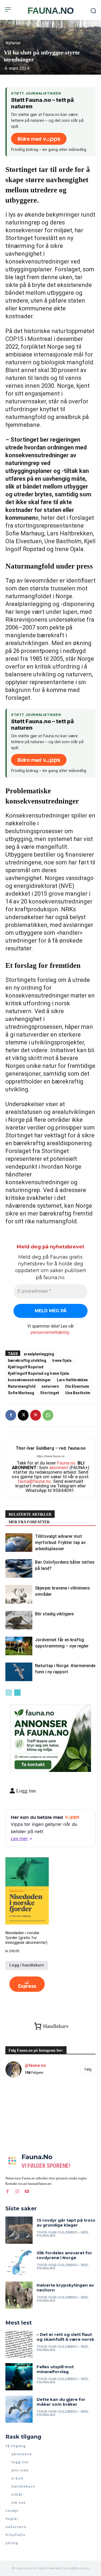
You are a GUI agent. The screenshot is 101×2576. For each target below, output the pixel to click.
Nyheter (13, 43)
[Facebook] (11, 1415)
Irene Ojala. (62, 1360)
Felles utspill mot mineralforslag (55, 2369)
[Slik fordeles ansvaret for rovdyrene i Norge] (19, 2263)
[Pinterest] (36, 1415)
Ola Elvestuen (77, 1386)
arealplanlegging (39, 1354)
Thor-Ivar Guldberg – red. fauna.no (51, 1448)
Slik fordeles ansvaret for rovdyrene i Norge (64, 2255)
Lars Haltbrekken (72, 1380)
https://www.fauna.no (50, 1456)
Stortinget (50, 1393)
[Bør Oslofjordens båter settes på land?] (19, 1568)
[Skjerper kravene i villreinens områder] (19, 1594)
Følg (88, 2069)
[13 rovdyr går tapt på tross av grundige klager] (19, 2230)
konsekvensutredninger (29, 1380)
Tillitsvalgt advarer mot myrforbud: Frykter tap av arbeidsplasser (60, 1543)
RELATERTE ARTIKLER (30, 1514)
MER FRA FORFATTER (29, 1522)
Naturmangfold (22, 1386)
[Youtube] (27, 2191)
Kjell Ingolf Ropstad (26, 1367)
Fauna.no (66, 1463)
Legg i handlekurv (27, 1965)
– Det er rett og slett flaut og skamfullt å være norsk (65, 2337)
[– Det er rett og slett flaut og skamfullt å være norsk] (19, 2344)
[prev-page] (9, 1693)
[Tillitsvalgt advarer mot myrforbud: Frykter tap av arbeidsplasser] (19, 1543)
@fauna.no (35, 2065)
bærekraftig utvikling (27, 1360)
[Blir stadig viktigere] (19, 1620)
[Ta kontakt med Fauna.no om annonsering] (32, 1763)
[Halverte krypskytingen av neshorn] (19, 2295)
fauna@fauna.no (34, 1481)
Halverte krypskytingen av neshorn (65, 2288)
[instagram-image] (20, 2097)
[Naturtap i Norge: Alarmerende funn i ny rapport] (19, 1672)
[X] (23, 1415)
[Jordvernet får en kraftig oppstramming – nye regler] (19, 1646)
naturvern (50, 1386)
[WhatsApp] (48, 1415)
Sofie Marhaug (21, 1393)
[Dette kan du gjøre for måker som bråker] (19, 2409)
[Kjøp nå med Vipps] (27, 1984)
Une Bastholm (78, 1393)
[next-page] (17, 1693)
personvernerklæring (50, 1332)
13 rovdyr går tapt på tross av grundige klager (66, 2223)
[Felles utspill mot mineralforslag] (19, 2377)
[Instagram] (17, 2191)
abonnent (59, 1467)
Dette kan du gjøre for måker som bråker (61, 2402)
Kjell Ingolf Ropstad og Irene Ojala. (39, 1373)
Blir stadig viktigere (54, 1614)
